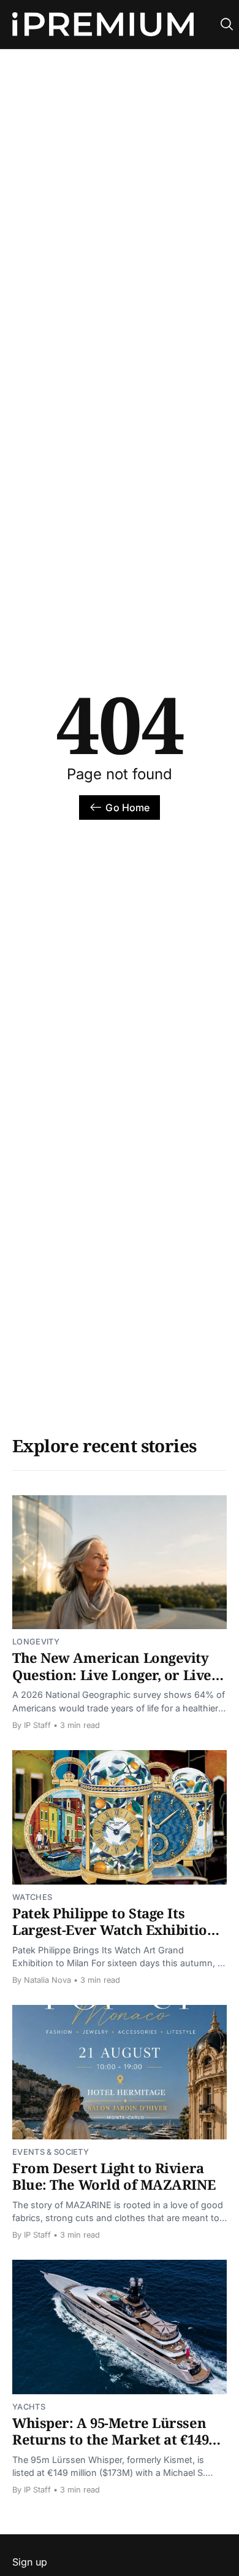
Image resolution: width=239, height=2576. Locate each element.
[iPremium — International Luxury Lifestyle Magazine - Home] (103, 25)
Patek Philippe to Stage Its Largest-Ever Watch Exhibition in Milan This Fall (114, 1930)
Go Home (127, 807)
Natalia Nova (47, 1980)
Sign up (30, 2562)
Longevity (36, 1642)
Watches (32, 1897)
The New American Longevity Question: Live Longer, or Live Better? (112, 1674)
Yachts (29, 2407)
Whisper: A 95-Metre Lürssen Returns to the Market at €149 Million (110, 2439)
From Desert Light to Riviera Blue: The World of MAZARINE (114, 2176)
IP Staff (37, 1725)
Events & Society (51, 2152)
